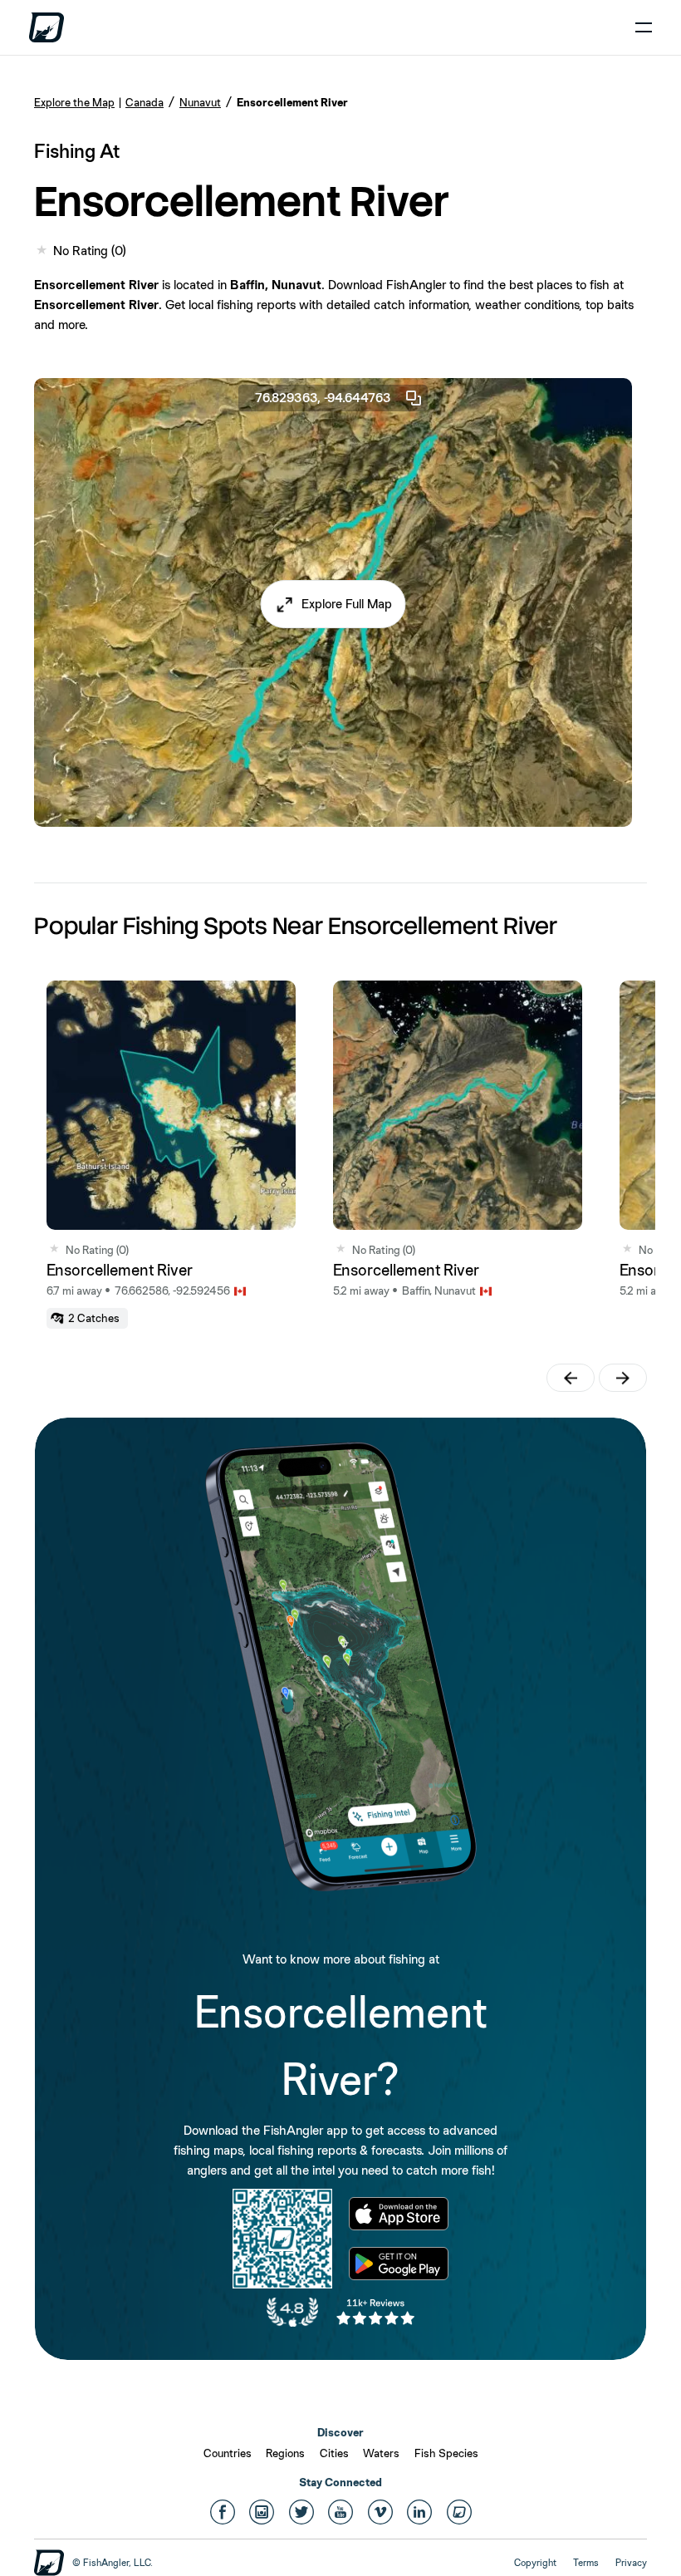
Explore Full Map (347, 604)
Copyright (535, 2563)
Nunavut (200, 102)
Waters (381, 2453)
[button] (333, 604)
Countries (228, 2453)
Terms (586, 2563)
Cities (334, 2453)
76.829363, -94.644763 (323, 398)
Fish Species (446, 2453)
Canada (145, 102)
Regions (285, 2453)
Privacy (631, 2563)
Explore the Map (74, 102)
